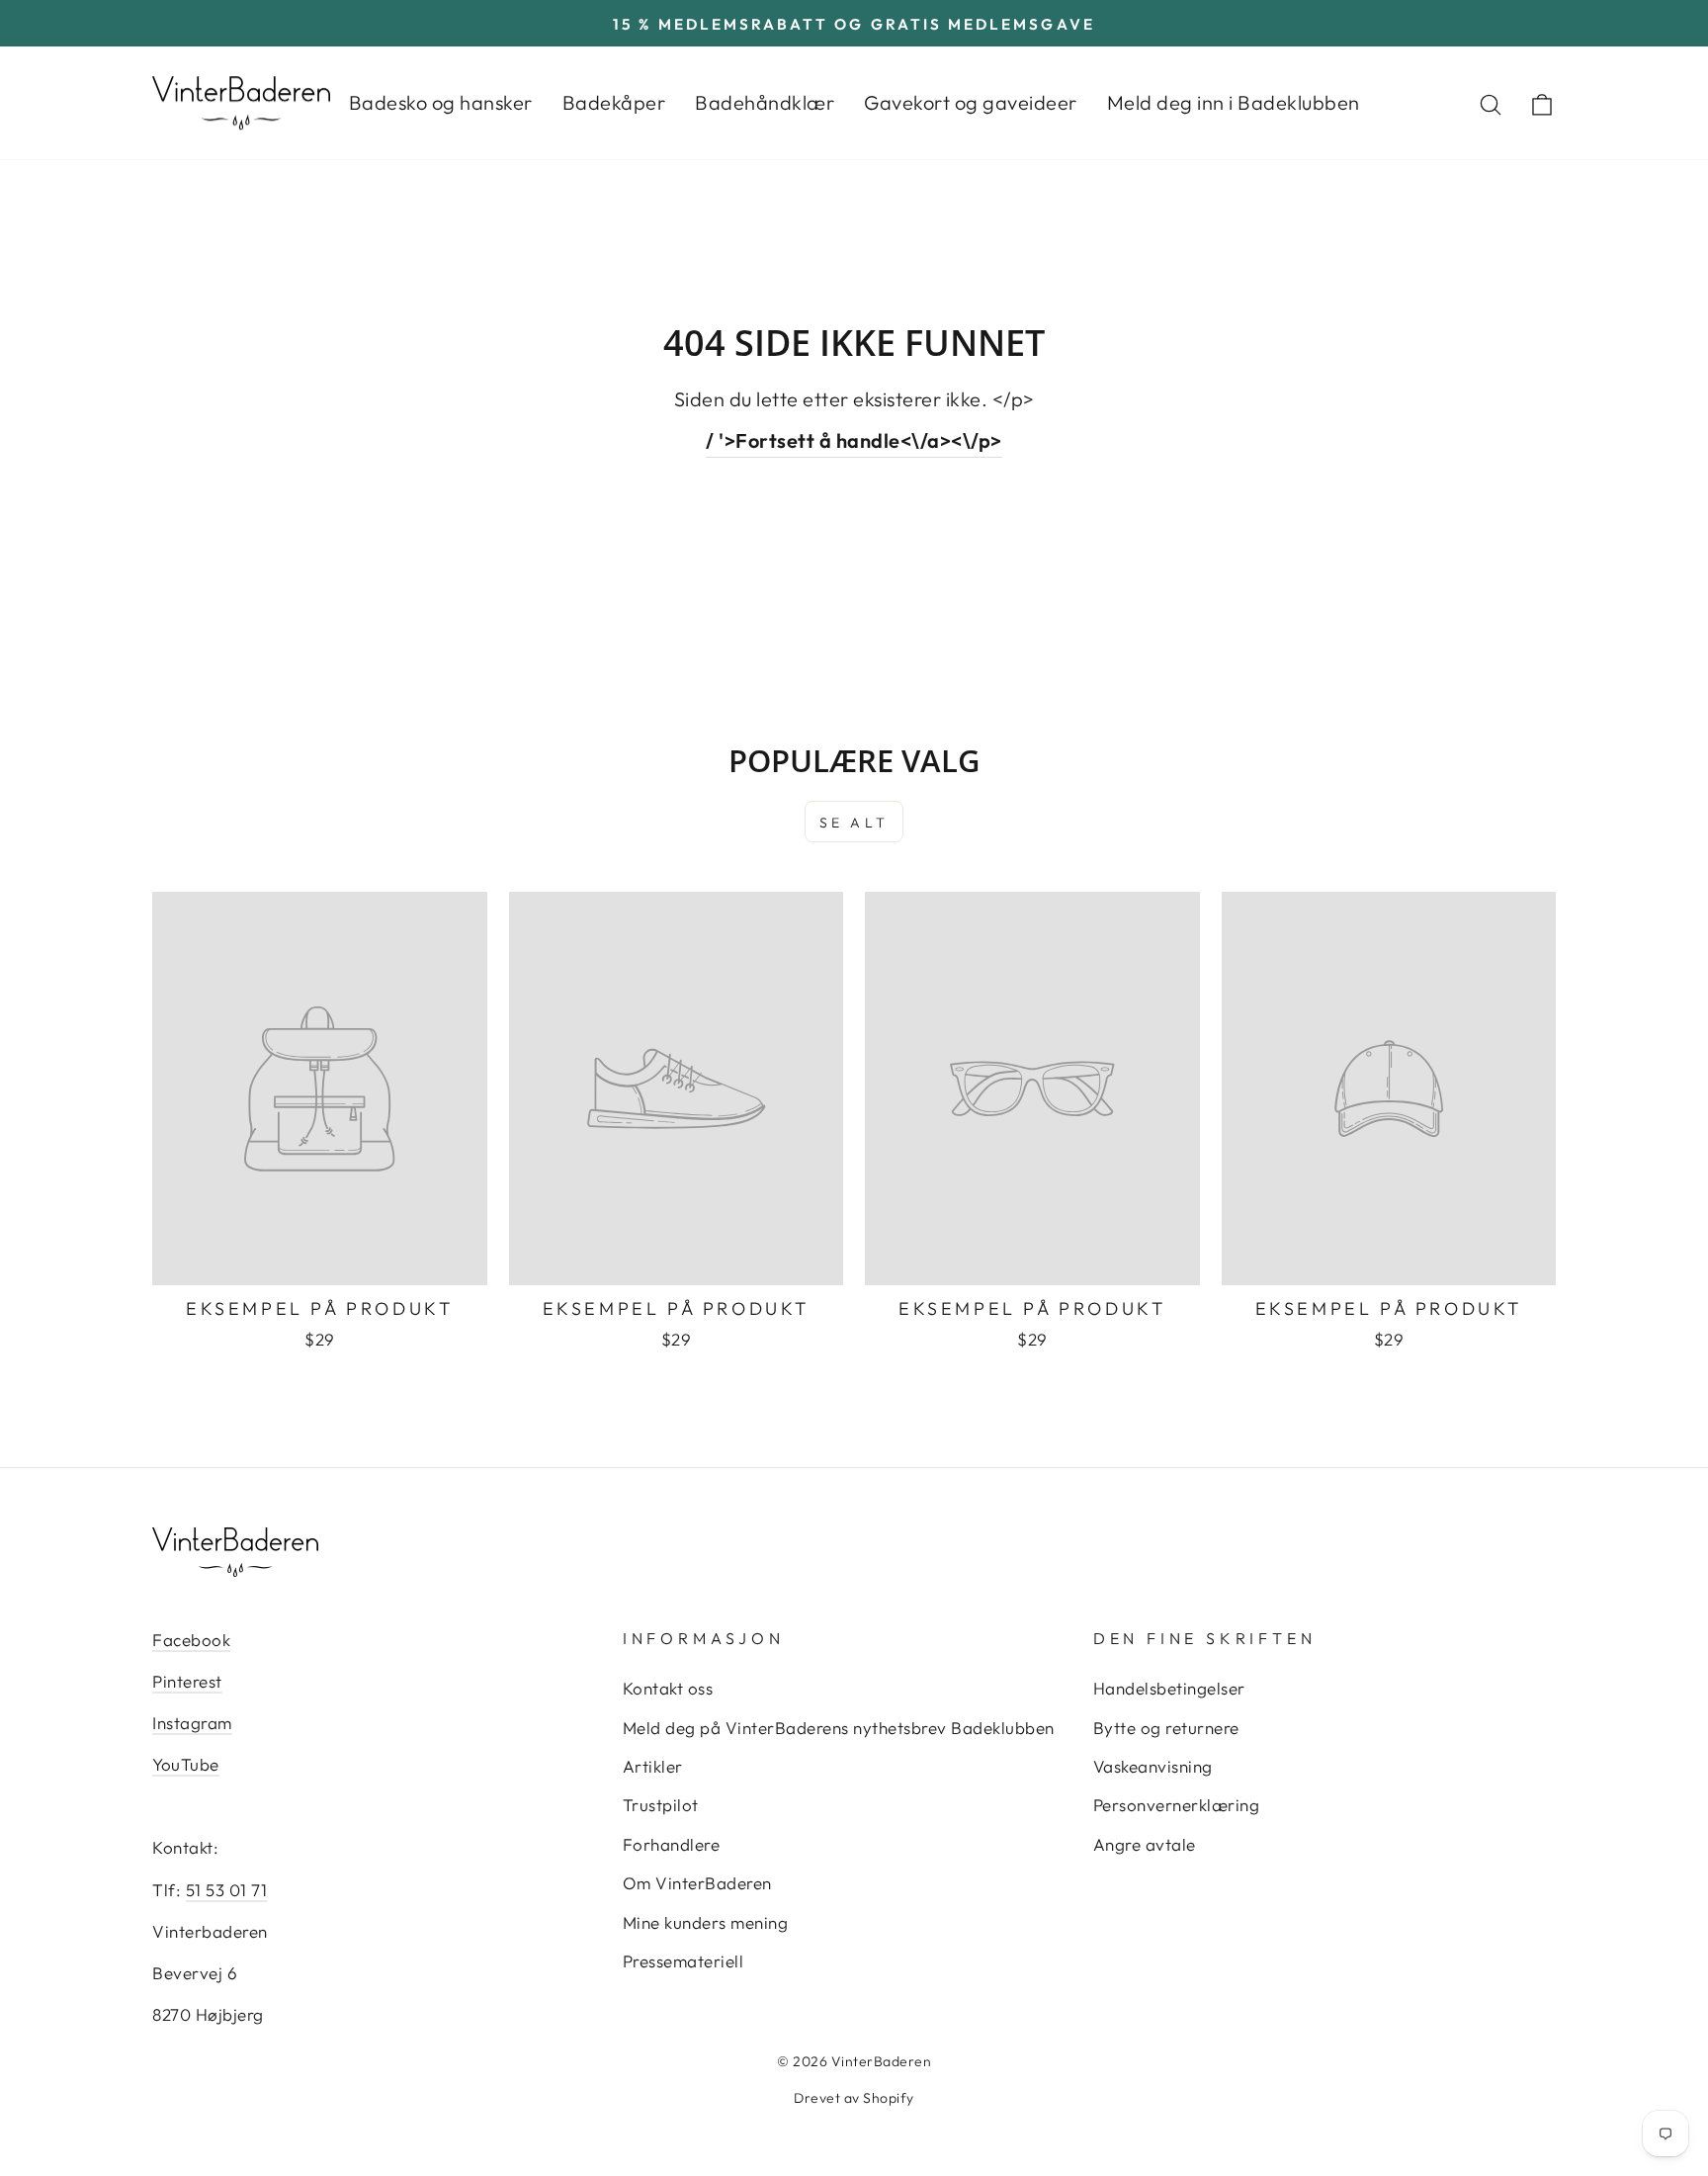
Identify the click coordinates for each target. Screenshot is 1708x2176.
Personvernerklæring (1177, 1805)
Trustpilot (661, 1805)
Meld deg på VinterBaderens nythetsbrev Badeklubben (839, 1728)
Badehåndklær (765, 102)
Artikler (653, 1766)
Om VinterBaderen (697, 1883)
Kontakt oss (668, 1688)
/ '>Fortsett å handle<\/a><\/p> (854, 440)
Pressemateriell (683, 1961)
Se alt (854, 823)
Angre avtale (1145, 1844)
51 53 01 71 (227, 1890)
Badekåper (614, 102)
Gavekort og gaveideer (971, 102)
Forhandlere (672, 1844)
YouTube (186, 1764)
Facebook (191, 1640)
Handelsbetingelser (1169, 1688)
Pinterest (187, 1681)
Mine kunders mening (706, 1922)
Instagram (192, 1723)
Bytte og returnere (1166, 1728)
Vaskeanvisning (1153, 1766)
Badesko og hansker (441, 102)
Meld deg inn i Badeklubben (1234, 102)
